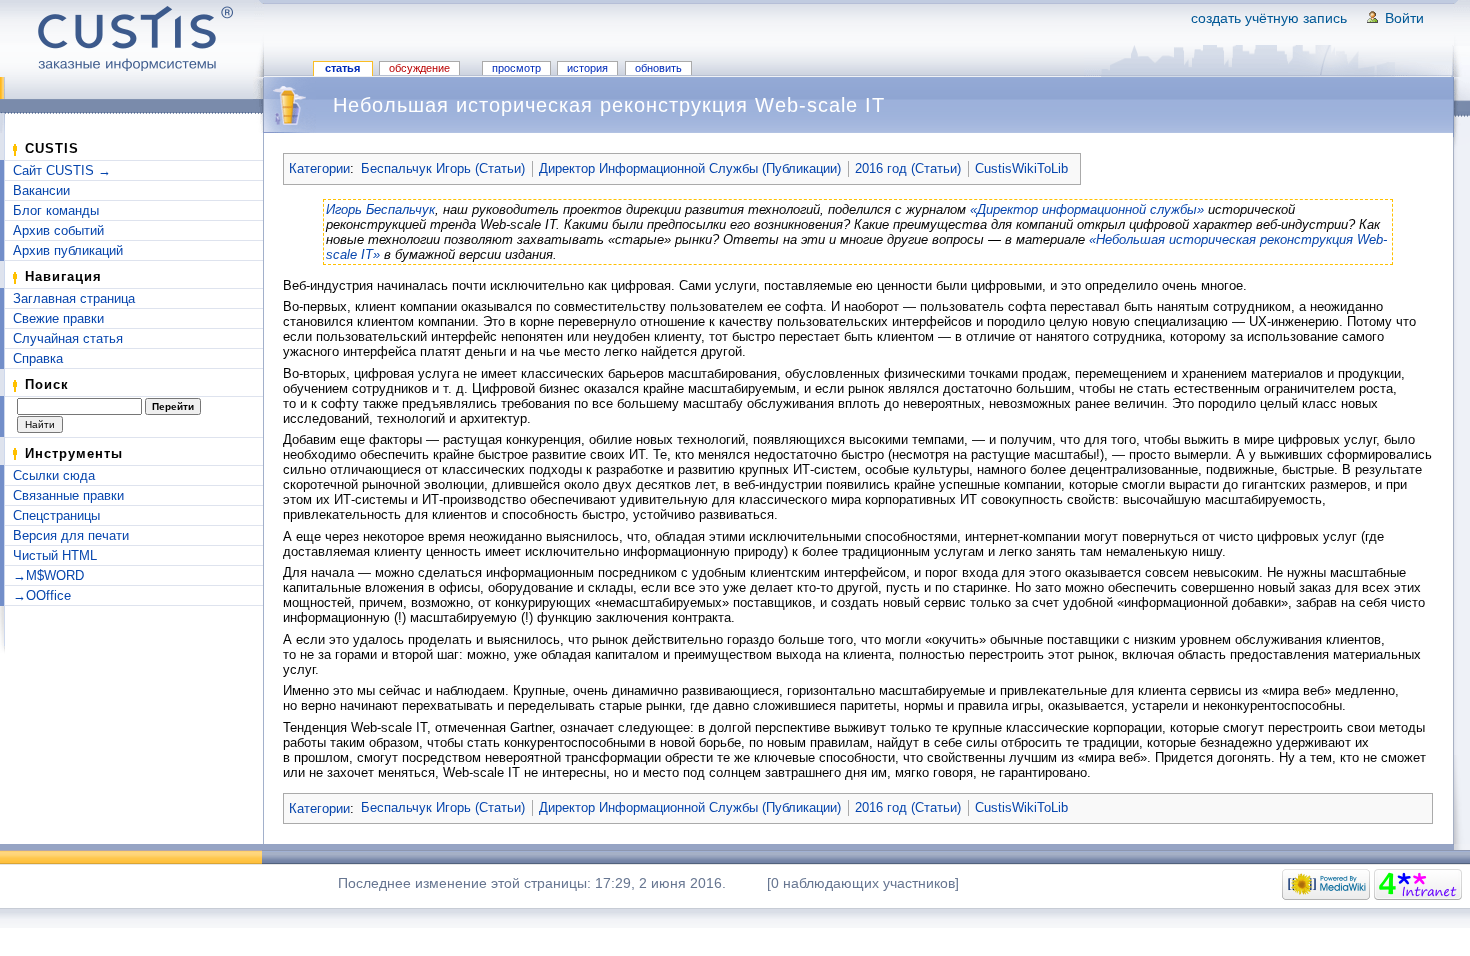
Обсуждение (419, 68)
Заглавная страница (74, 298)
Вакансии (41, 190)
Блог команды (56, 210)
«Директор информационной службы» (1087, 209)
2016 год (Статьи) (908, 168)
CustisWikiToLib (1021, 168)
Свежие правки (58, 318)
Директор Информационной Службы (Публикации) (690, 168)
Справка (38, 358)
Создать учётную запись (1269, 18)
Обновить (658, 68)
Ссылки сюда (54, 475)
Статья (342, 68)
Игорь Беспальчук (380, 209)
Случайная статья (68, 338)
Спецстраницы (56, 515)
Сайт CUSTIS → (62, 170)
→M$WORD (48, 575)
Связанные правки (68, 495)
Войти (1404, 18)
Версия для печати (71, 535)
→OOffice (42, 595)
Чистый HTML (55, 555)
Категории (319, 168)
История (587, 68)
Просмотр (516, 68)
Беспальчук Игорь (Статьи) (443, 168)
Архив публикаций (68, 250)
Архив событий (58, 230)
